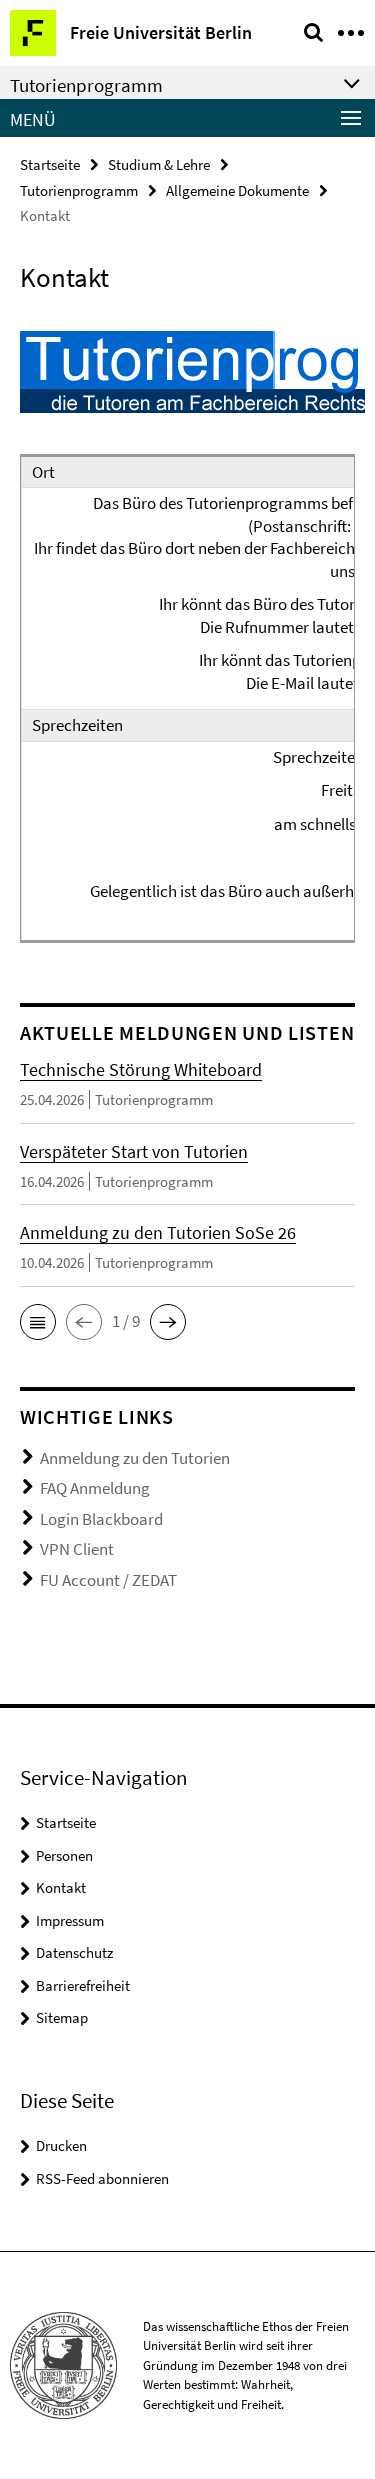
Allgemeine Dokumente (237, 190)
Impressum (70, 1920)
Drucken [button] (61, 2145)
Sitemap (62, 2017)
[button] (38, 1322)
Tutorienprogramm (79, 190)
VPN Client (77, 1549)
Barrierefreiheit (83, 1985)
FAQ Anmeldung (95, 1488)
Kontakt (61, 1887)
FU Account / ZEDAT (108, 1580)
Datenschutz (74, 1952)
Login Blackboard (101, 1519)
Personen (64, 1855)
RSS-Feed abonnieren (102, 2178)
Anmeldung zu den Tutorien (135, 1458)
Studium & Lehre (159, 164)
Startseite (50, 164)
